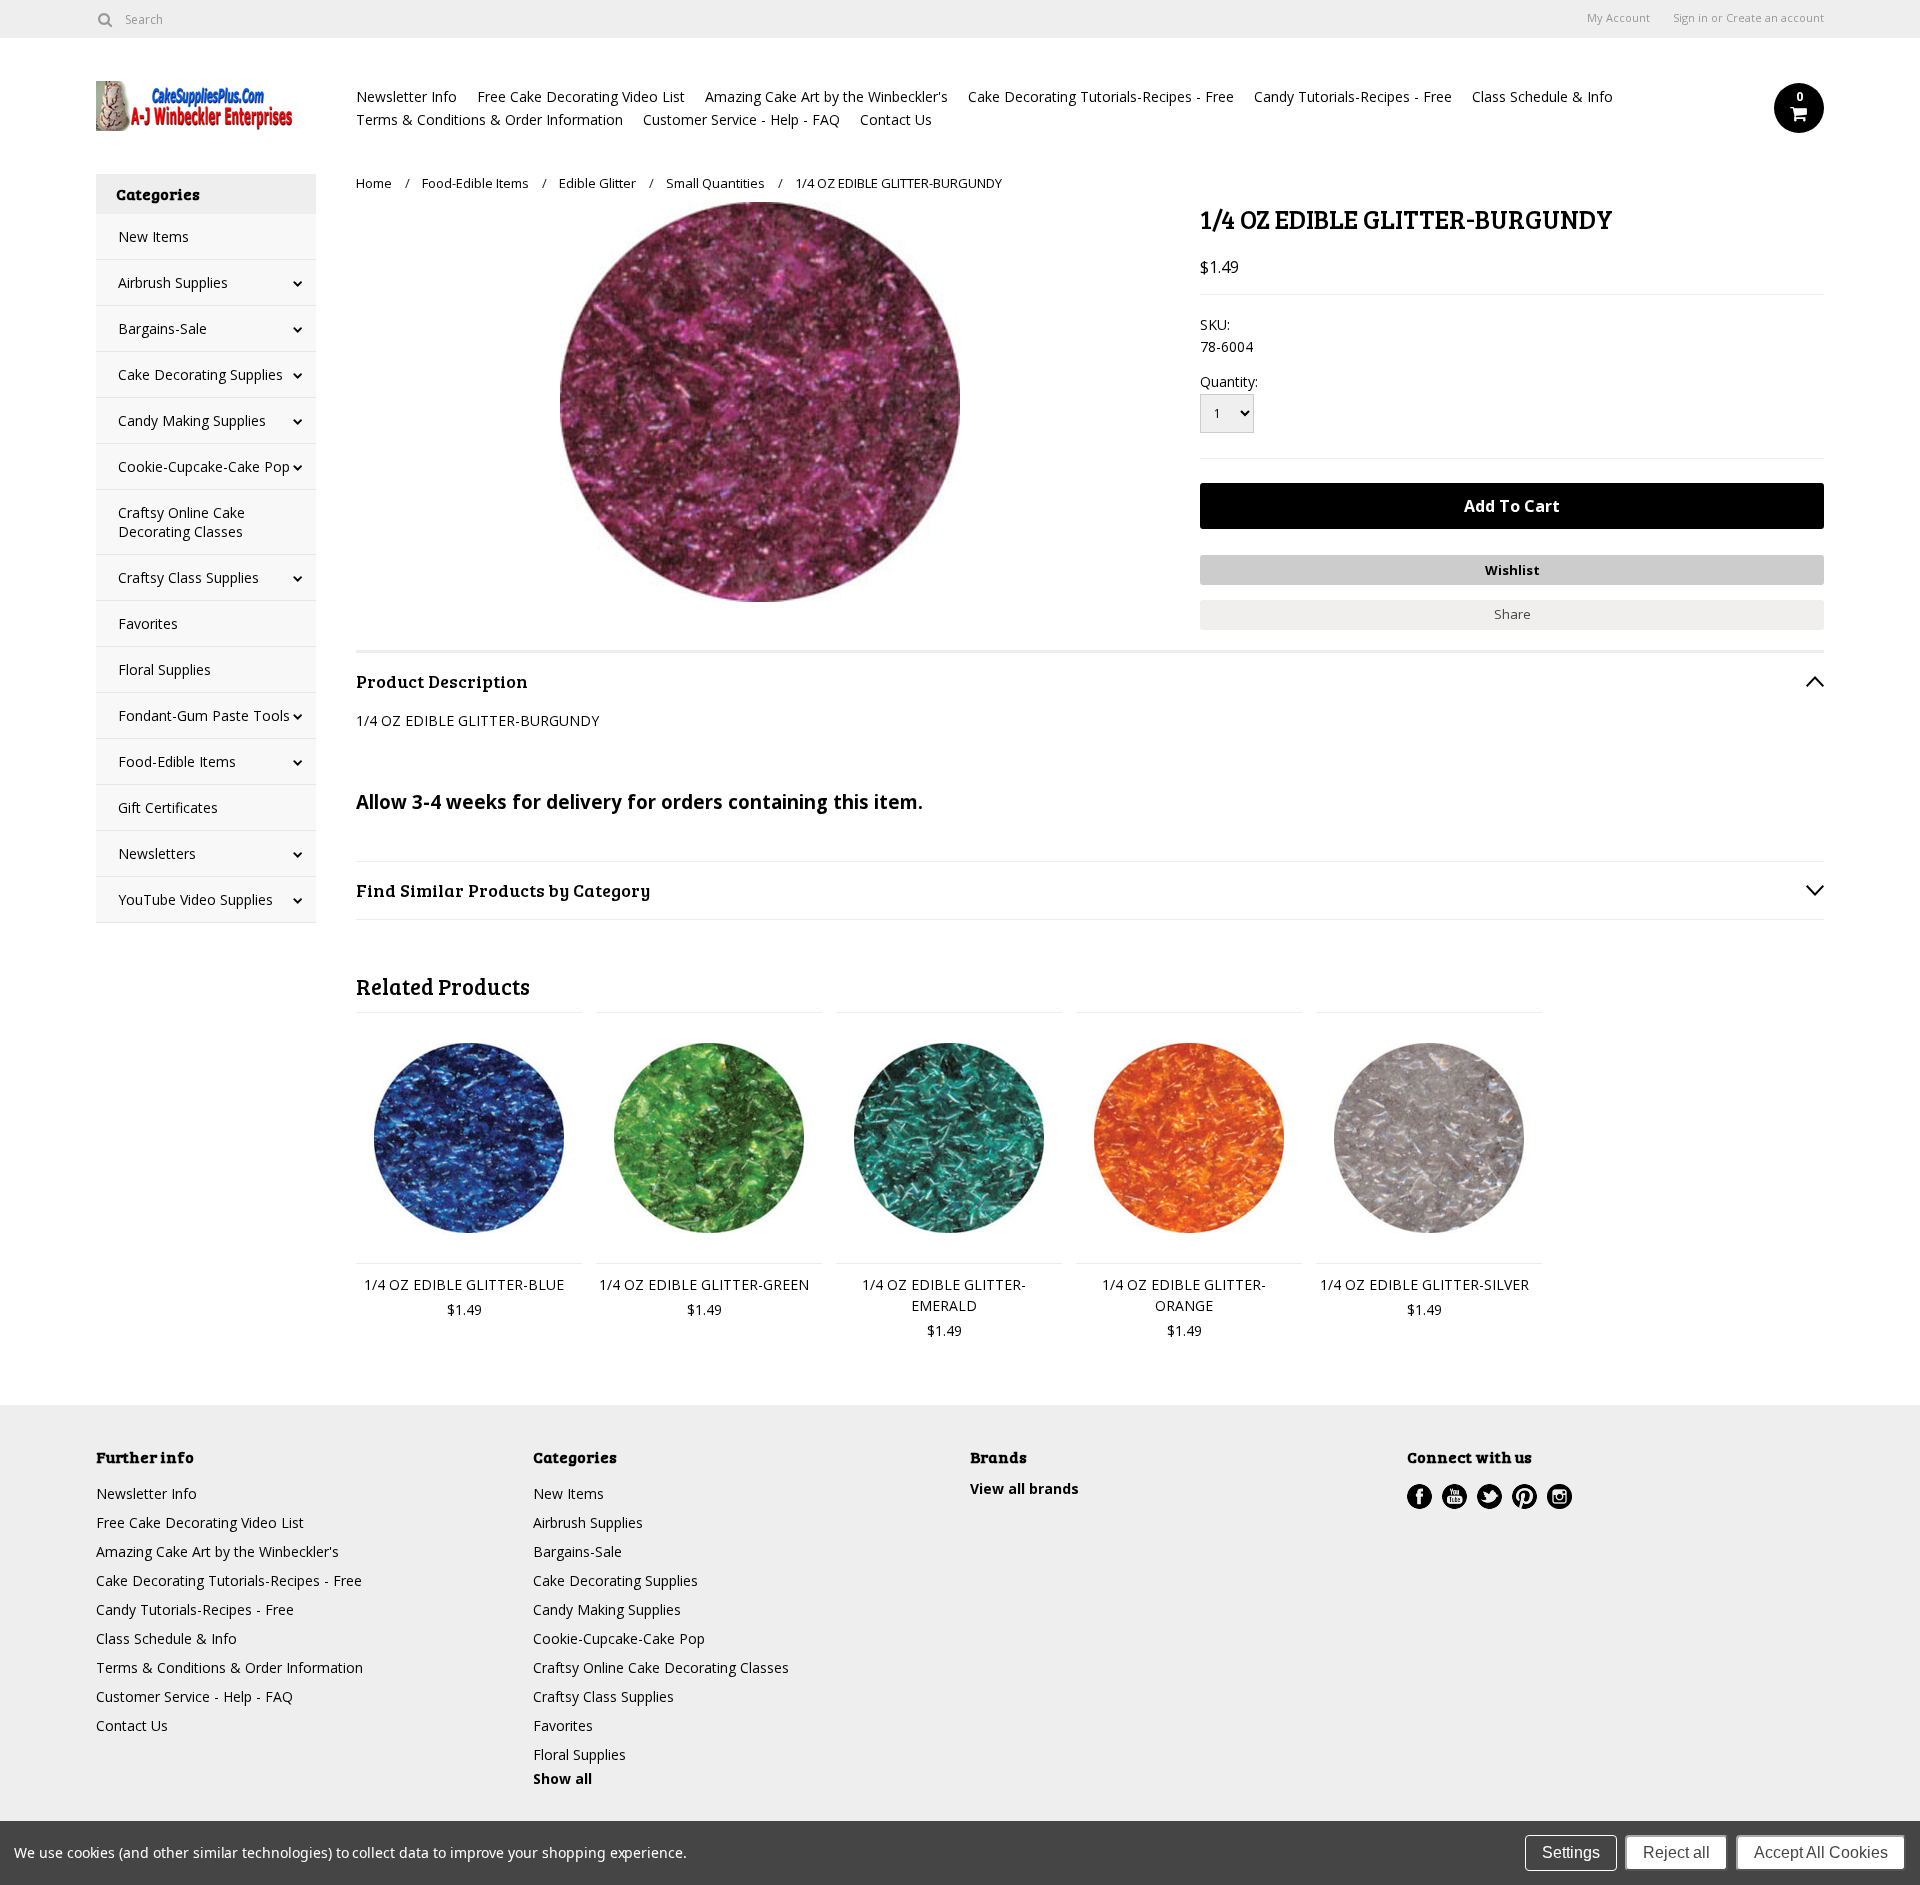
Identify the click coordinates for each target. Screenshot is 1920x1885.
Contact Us (896, 119)
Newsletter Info (406, 96)
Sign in (1690, 18)
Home (374, 183)
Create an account (1775, 18)
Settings (1571, 1852)
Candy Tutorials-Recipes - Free (1353, 96)
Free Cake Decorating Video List (581, 96)
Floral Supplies (164, 669)
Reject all (1676, 1852)
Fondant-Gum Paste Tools (204, 715)
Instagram (1559, 1496)
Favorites (148, 623)
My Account (1618, 18)
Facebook (1419, 1496)
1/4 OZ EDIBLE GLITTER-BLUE (464, 1284)
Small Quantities (715, 183)
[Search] (104, 19)
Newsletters (157, 853)
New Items (153, 236)
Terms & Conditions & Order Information (489, 119)
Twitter (1489, 1496)
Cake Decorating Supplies (200, 374)
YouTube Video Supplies (195, 899)
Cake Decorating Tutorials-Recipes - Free (1101, 96)
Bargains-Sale (162, 328)
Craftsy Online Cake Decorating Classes (181, 522)
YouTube (1454, 1496)
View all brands (1024, 1488)
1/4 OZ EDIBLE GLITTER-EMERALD (944, 1295)
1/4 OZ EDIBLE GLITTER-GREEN (704, 1284)
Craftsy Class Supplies (188, 577)
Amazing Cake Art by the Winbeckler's (826, 96)
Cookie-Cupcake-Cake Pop (204, 466)
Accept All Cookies (1821, 1852)
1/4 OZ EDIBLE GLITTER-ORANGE (1184, 1295)
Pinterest (1524, 1496)
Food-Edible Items (177, 761)
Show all (562, 1778)
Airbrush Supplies (173, 282)
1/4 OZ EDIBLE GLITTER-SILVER (1424, 1284)
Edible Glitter (597, 183)
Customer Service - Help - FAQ (741, 119)
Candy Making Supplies (192, 420)
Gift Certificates (168, 807)
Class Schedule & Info (1542, 96)
